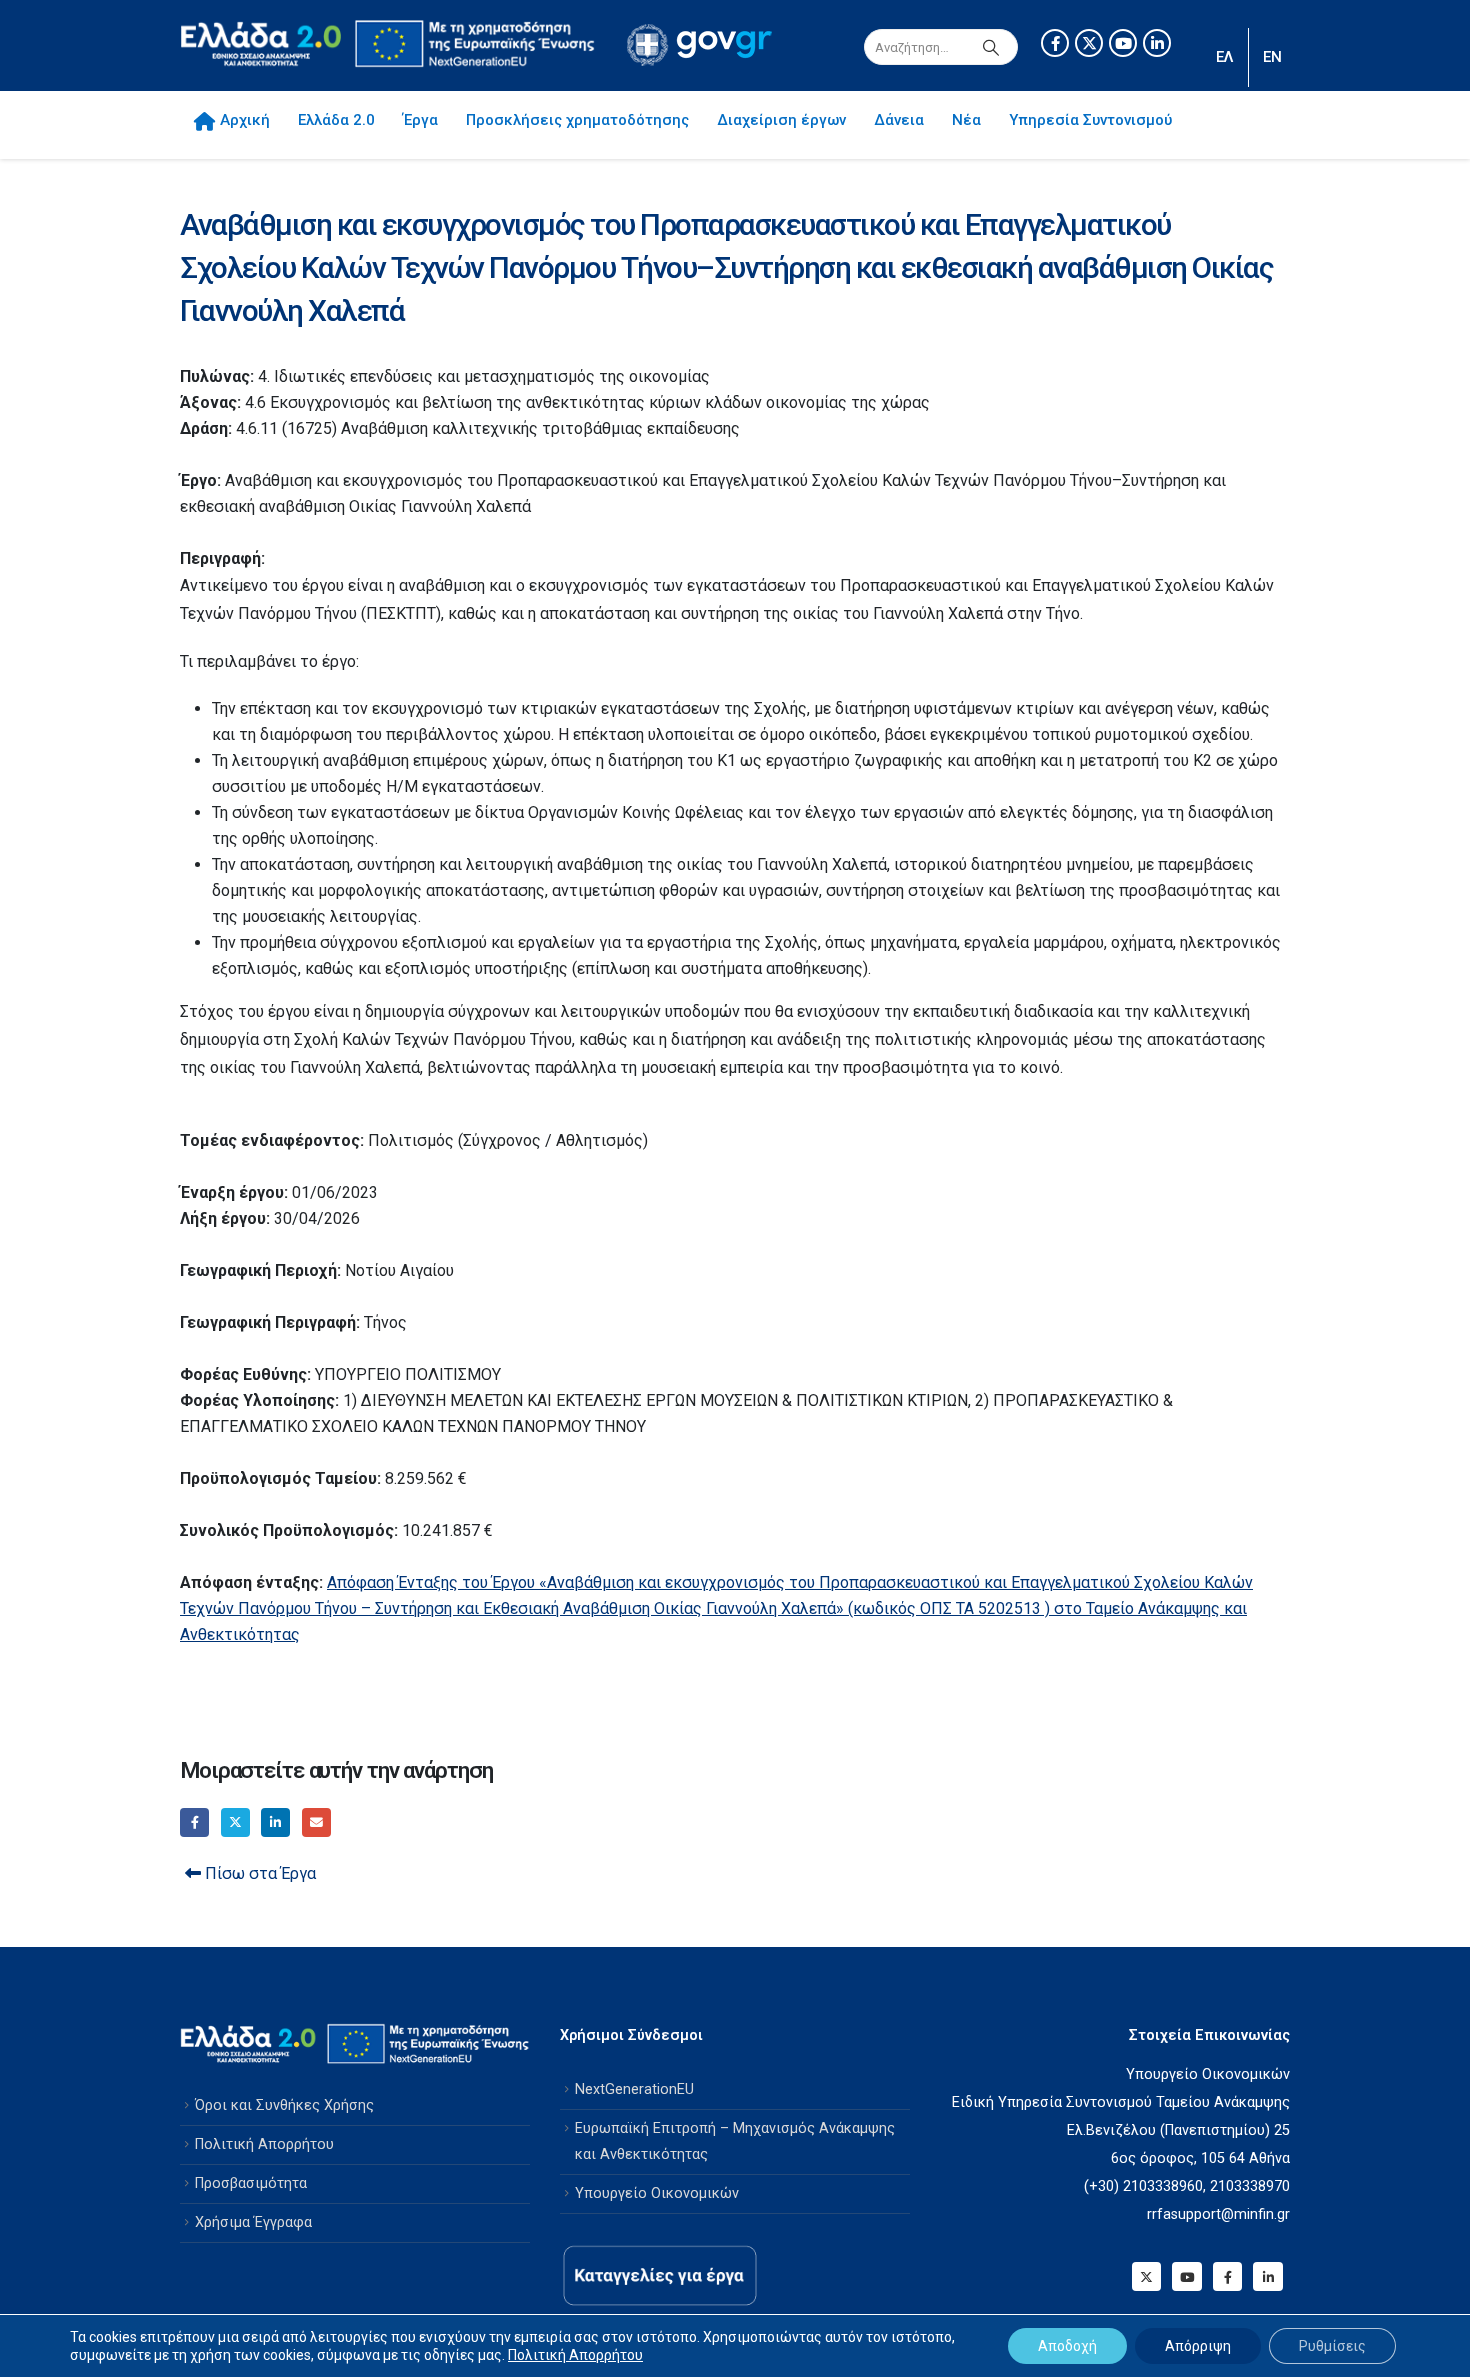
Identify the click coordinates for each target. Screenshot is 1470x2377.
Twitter (235, 1822)
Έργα (420, 120)
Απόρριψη (1198, 2346)
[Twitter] (1089, 43)
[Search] (991, 47)
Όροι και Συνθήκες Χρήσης (284, 2105)
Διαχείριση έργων (781, 120)
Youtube (1186, 2276)
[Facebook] (1055, 43)
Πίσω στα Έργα (258, 1873)
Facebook (194, 1822)
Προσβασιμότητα (251, 2183)
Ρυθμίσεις (1332, 2346)
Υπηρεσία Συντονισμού (1090, 120)
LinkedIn (275, 1822)
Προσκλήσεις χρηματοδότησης (577, 120)
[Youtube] (1123, 43)
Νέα (966, 120)
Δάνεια (899, 120)
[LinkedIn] (1157, 43)
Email (316, 1822)
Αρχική (245, 120)
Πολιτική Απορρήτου (264, 2144)
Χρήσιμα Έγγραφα (253, 2222)
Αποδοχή (1067, 2346)
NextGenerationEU (634, 2089)
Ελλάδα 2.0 (336, 120)
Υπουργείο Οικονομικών (657, 2193)
